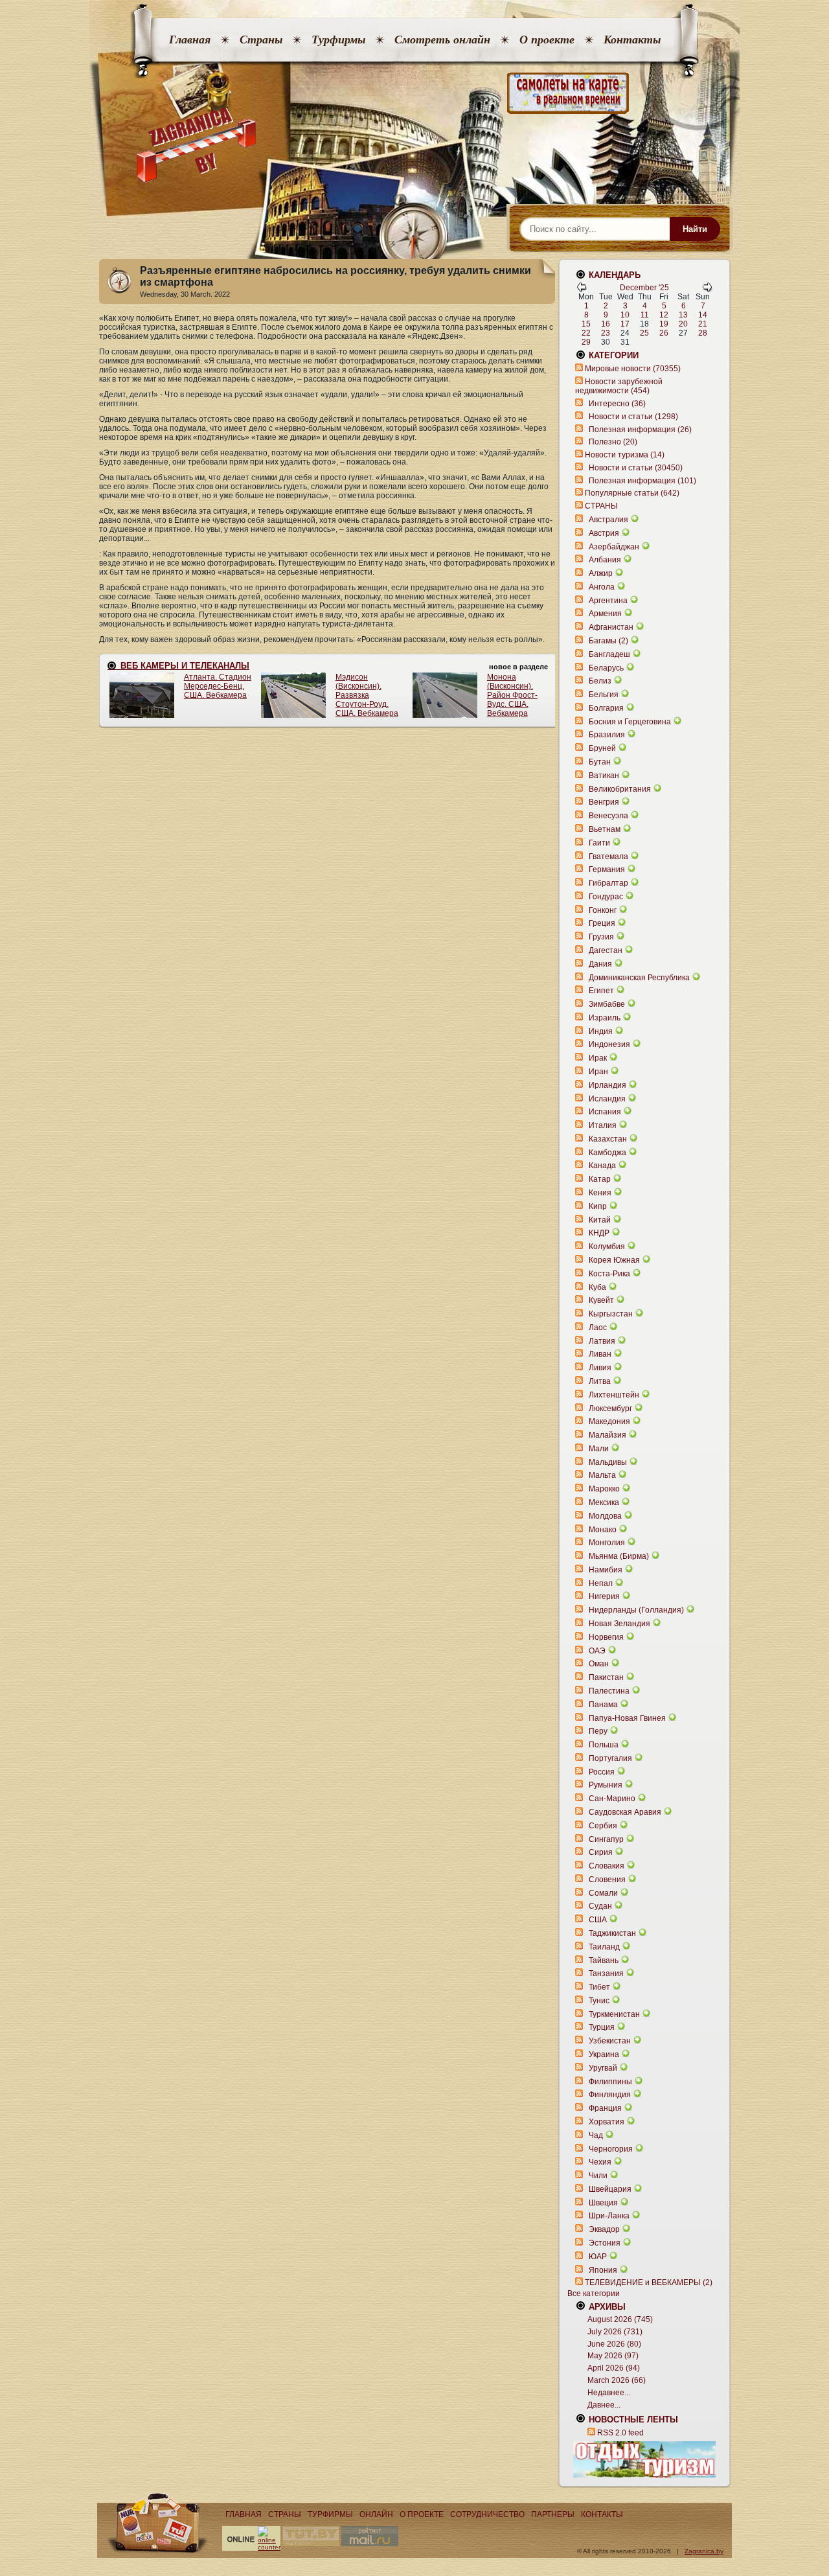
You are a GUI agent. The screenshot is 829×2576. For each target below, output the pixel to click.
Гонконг (603, 910)
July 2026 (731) (615, 2332)
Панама (603, 1705)
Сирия (601, 1852)
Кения (600, 1193)
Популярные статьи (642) (632, 493)
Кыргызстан (611, 1314)
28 (703, 333)
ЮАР (598, 2257)
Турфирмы (338, 40)
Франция (605, 2108)
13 (683, 315)
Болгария (606, 708)
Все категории (594, 2294)
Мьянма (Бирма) (619, 1556)
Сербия (603, 1826)
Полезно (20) (613, 442)
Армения (605, 614)
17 (625, 324)
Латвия (602, 1341)
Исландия (608, 1099)
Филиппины (610, 2082)
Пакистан (606, 1677)
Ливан (600, 1354)
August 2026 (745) (620, 2319)
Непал (601, 1583)
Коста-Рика (609, 1274)
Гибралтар (608, 883)
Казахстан (608, 1139)
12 (664, 315)
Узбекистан (610, 2041)
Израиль (605, 1018)
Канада (602, 1166)
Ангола (602, 587)
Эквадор (604, 2229)
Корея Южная (614, 1260)
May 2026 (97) (613, 2356)
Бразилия (607, 735)
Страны (261, 40)
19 (664, 324)
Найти (695, 229)
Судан (600, 1906)
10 (625, 315)
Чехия (600, 2162)
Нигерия (604, 1596)
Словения (607, 1880)
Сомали (603, 1893)
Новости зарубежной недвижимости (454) (619, 386)
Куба (597, 1287)
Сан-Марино (612, 1799)
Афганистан (611, 627)
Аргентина (608, 601)
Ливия (600, 1368)
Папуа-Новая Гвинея (627, 1718)
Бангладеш (609, 654)
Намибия (606, 1570)
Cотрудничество (487, 2514)
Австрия (604, 533)
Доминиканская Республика (639, 978)
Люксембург (610, 1409)
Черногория (611, 2149)
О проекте (547, 40)
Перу (598, 1731)
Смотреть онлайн (442, 40)
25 (644, 333)
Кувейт (601, 1300)
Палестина (609, 1691)
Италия (603, 1125)
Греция (602, 923)
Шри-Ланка (609, 2216)
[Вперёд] (707, 290)
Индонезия (609, 1044)
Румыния (606, 1785)
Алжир (601, 573)
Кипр (598, 1206)
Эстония (605, 2243)
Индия (601, 1031)
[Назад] (582, 290)
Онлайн (376, 2514)
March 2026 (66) (617, 2380)
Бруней (602, 748)
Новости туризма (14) (625, 455)
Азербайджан (614, 547)
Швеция (603, 2203)
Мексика (604, 1502)
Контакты (632, 40)
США (598, 1920)
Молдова (605, 1516)
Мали (599, 1449)
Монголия (607, 1543)
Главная (190, 40)
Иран (598, 1072)
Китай (600, 1220)
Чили (598, 2176)
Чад (596, 2135)
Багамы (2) (608, 641)
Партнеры (553, 2514)
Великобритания (620, 789)
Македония (609, 1421)
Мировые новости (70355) (633, 369)
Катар (600, 1179)
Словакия (607, 1866)
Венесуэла (608, 816)
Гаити (599, 843)
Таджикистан (612, 1933)
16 (606, 324)
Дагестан (606, 950)
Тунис (599, 2001)
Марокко (604, 1489)
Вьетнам (605, 829)
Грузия (601, 937)
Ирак (598, 1058)
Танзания (606, 1973)
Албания (605, 560)
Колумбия (607, 1247)
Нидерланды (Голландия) (636, 1610)
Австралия (608, 520)
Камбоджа (608, 1153)
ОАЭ (597, 1651)
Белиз (600, 681)
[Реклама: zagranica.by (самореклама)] (644, 2459)
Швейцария (610, 2189)
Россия (602, 1772)
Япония (603, 2270)
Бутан (600, 762)
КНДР (599, 1233)
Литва (600, 1381)
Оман (599, 1664)
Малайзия (608, 1435)
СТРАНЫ (601, 506)
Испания (605, 1112)
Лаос (598, 1328)
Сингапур (606, 1839)
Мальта (602, 1475)
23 (606, 333)
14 (703, 315)
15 (586, 324)
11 (645, 315)
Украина (604, 2054)
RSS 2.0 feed (620, 2433)
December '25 (644, 288)
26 (664, 333)
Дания (600, 964)
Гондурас (606, 897)
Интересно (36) (617, 404)
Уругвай (603, 2068)
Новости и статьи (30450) (636, 468)
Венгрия (604, 802)
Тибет (599, 1987)
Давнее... (604, 2405)
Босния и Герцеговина (630, 722)
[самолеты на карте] (414, 94)
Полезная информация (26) (640, 430)
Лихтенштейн (614, 1395)
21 (703, 324)
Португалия (610, 1758)
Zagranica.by (704, 2551)
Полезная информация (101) (642, 481)
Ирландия (608, 1085)
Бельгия (604, 695)
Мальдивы (608, 1462)
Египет (601, 991)
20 (683, 324)
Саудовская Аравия (625, 1812)
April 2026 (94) (614, 2368)
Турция (602, 2027)
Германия (607, 869)
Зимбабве (607, 1004)
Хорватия (607, 2122)
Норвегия (606, 1637)
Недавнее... (609, 2393)
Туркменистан (614, 2014)
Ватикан (604, 776)
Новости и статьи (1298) (633, 417)
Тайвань (604, 1961)
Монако (603, 1530)
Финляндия (610, 2095)
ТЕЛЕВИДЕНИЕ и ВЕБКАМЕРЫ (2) (649, 2283)
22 (586, 333)
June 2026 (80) (614, 2344)
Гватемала (608, 857)
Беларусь (606, 668)
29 (586, 342)
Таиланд (604, 1947)
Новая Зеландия (619, 1624)
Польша (604, 1745)
